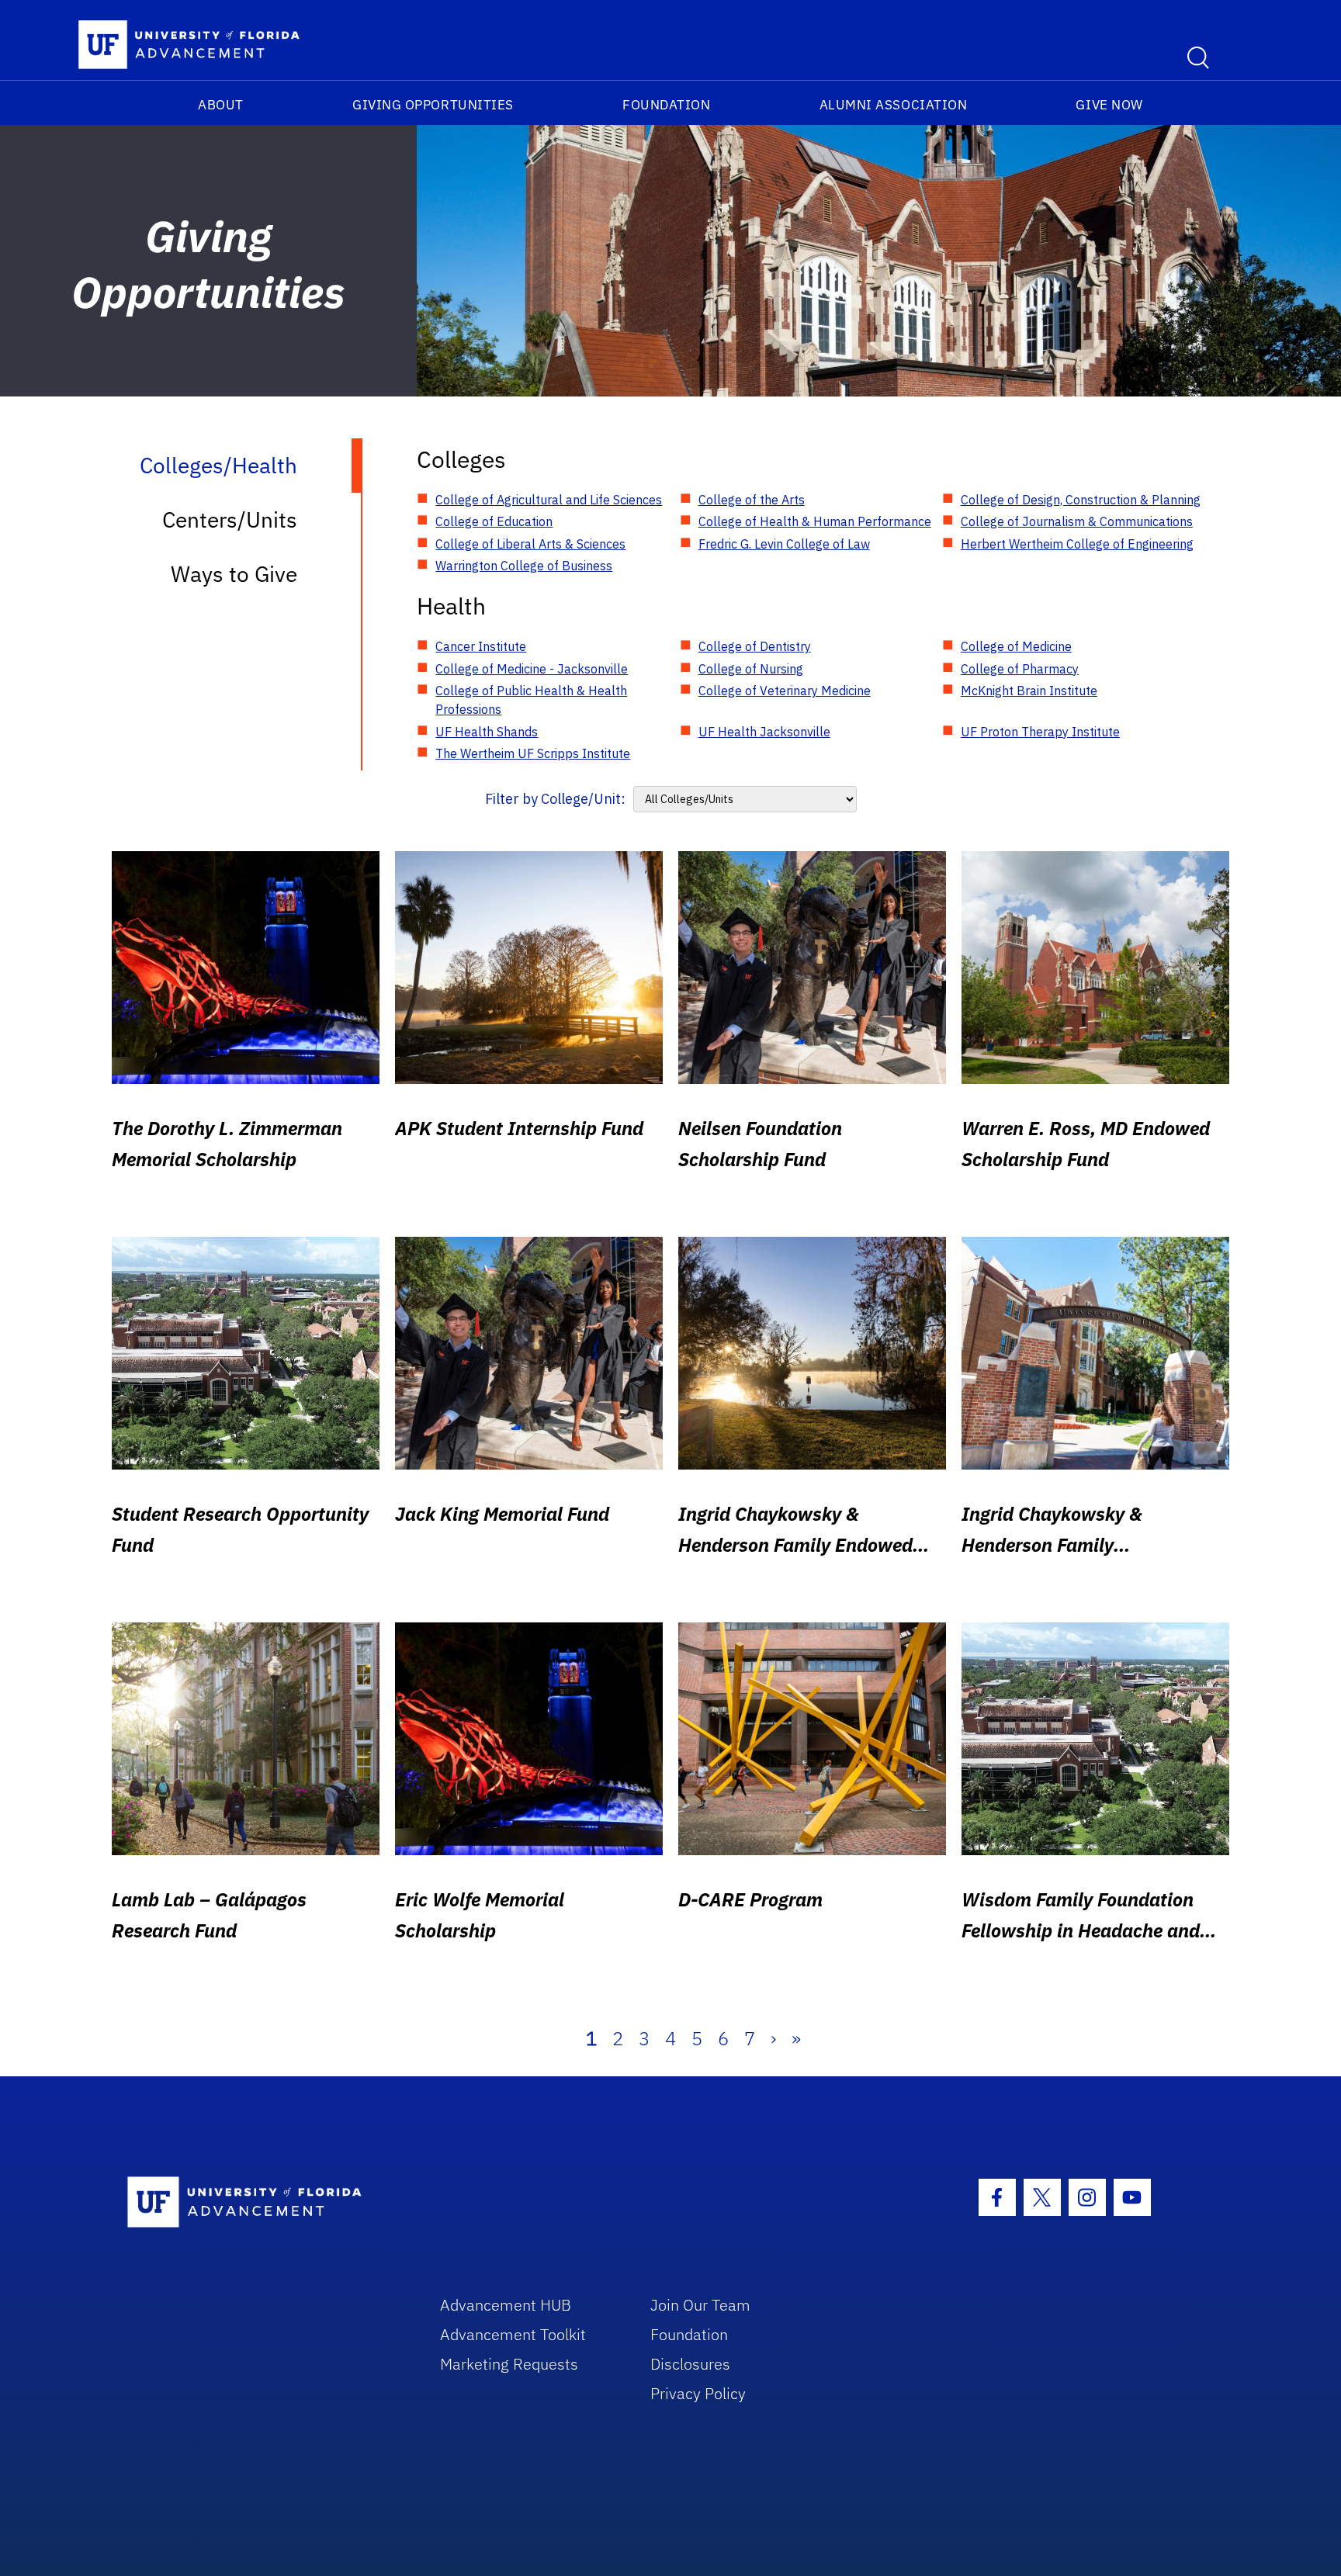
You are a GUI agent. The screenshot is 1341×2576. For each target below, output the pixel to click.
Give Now (1109, 105)
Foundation (666, 105)
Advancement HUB (506, 2305)
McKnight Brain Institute (1029, 691)
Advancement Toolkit (513, 2334)
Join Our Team (700, 2305)
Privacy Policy (698, 2393)
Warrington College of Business (524, 566)
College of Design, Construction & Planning (1081, 500)
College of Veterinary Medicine (785, 691)
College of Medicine (1016, 646)
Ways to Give (234, 574)
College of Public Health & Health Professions (531, 700)
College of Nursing (751, 669)
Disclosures (690, 2364)
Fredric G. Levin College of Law (784, 544)
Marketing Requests (509, 2364)
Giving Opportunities (433, 105)
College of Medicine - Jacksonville (532, 669)
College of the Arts (752, 500)
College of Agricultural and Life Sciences (549, 500)
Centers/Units (230, 519)
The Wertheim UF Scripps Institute (533, 753)
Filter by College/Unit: (555, 799)
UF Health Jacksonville (764, 732)
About (221, 105)
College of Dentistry (755, 646)
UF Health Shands (487, 732)
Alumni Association (894, 105)
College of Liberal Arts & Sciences (530, 544)
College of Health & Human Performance (815, 521)
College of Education (494, 521)
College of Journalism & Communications (1077, 521)
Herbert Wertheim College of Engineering (1077, 544)
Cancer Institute (481, 646)
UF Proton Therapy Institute (1040, 732)
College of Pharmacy (1020, 669)
